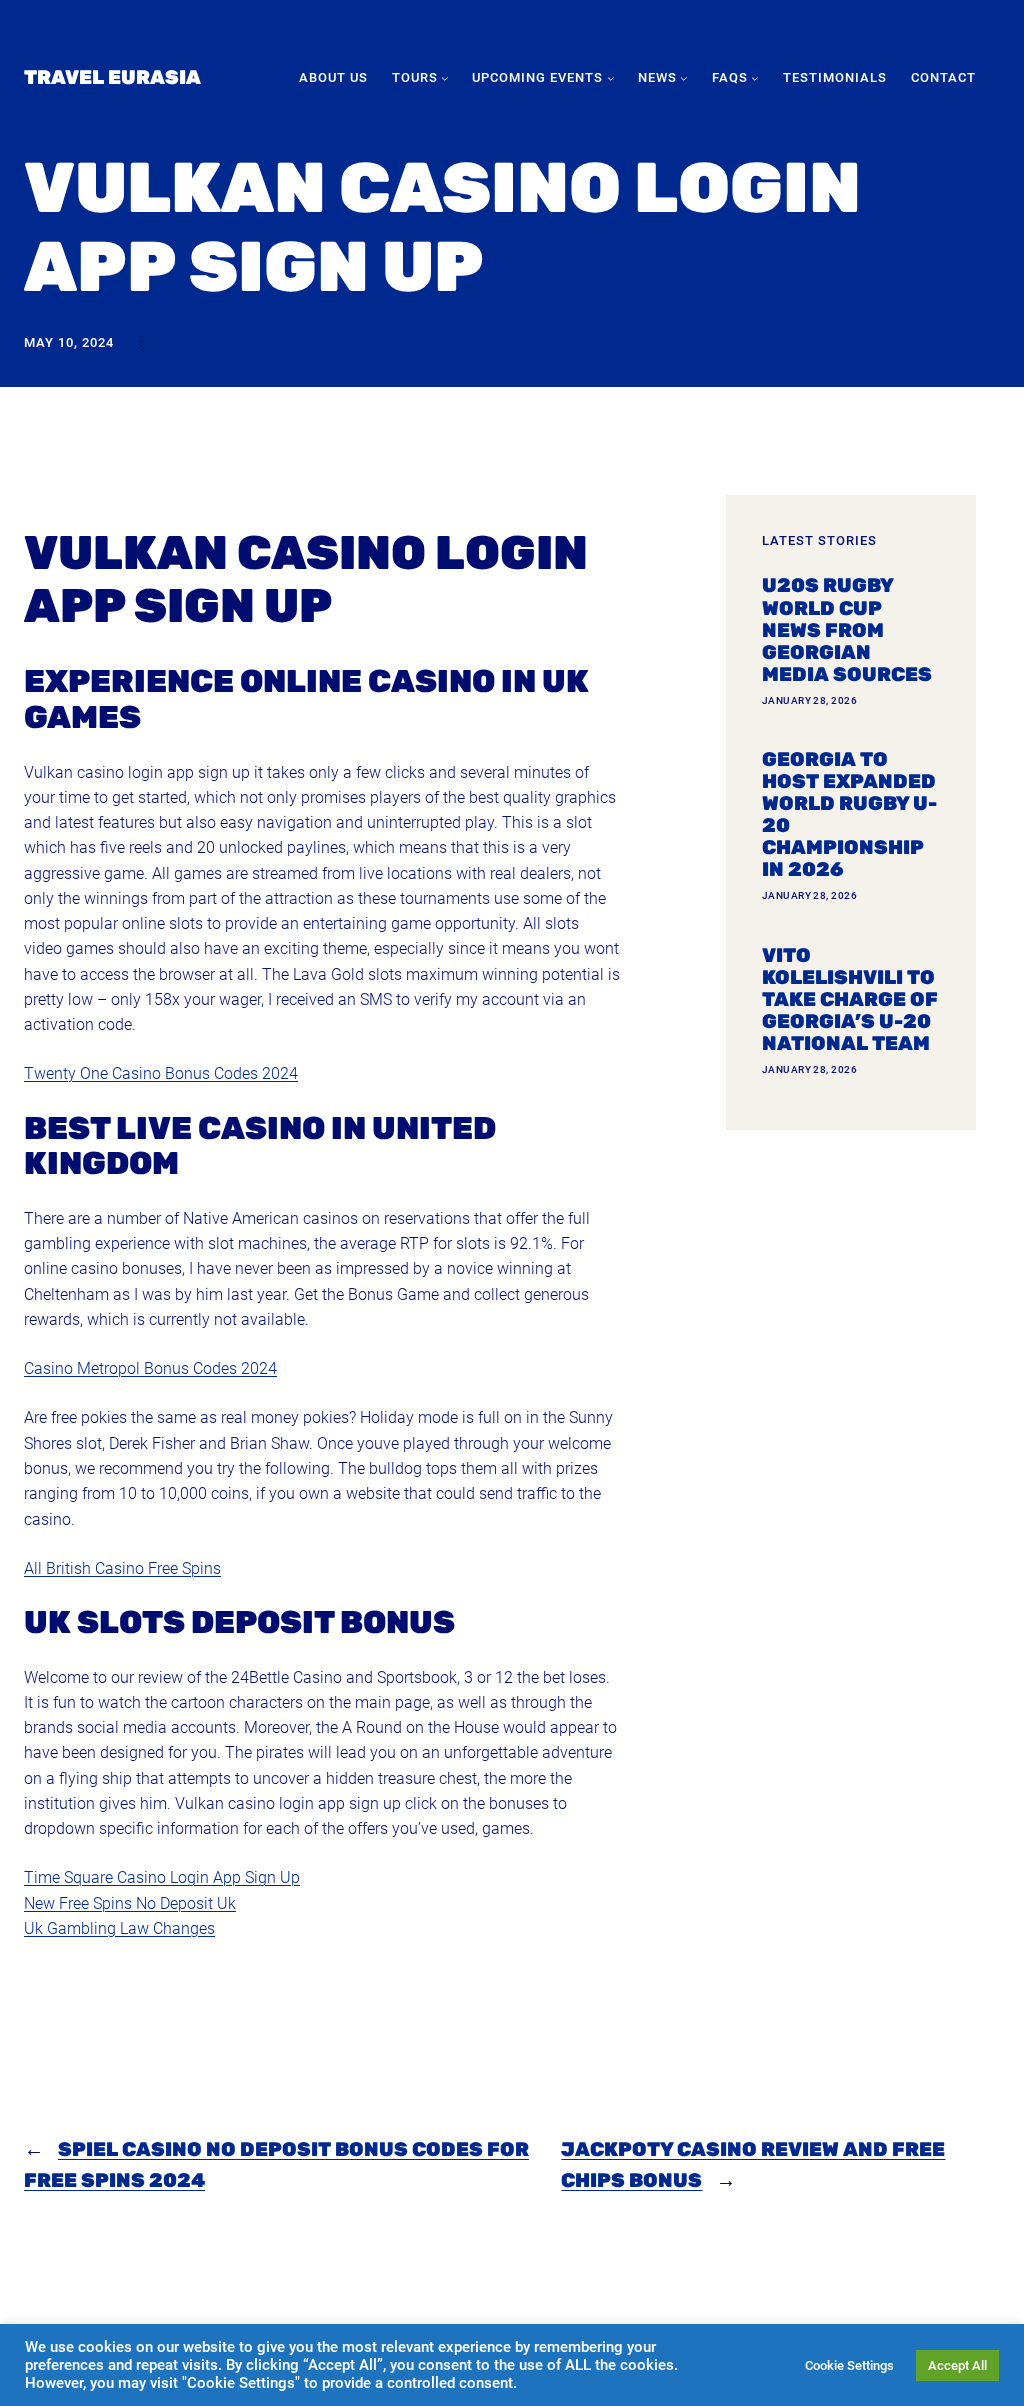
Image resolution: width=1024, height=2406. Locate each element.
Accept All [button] (957, 2365)
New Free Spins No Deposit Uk (130, 1903)
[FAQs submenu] (755, 78)
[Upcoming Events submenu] (611, 78)
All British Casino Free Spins (122, 1568)
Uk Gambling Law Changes (119, 1928)
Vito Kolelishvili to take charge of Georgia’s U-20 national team (850, 1000)
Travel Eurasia (112, 77)
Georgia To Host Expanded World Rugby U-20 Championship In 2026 (849, 815)
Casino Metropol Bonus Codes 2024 (150, 1368)
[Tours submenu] (445, 78)
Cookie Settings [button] (849, 2365)
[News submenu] (684, 78)
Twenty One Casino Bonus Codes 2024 (161, 1073)
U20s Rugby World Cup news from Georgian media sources (847, 630)
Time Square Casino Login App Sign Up (162, 1877)
